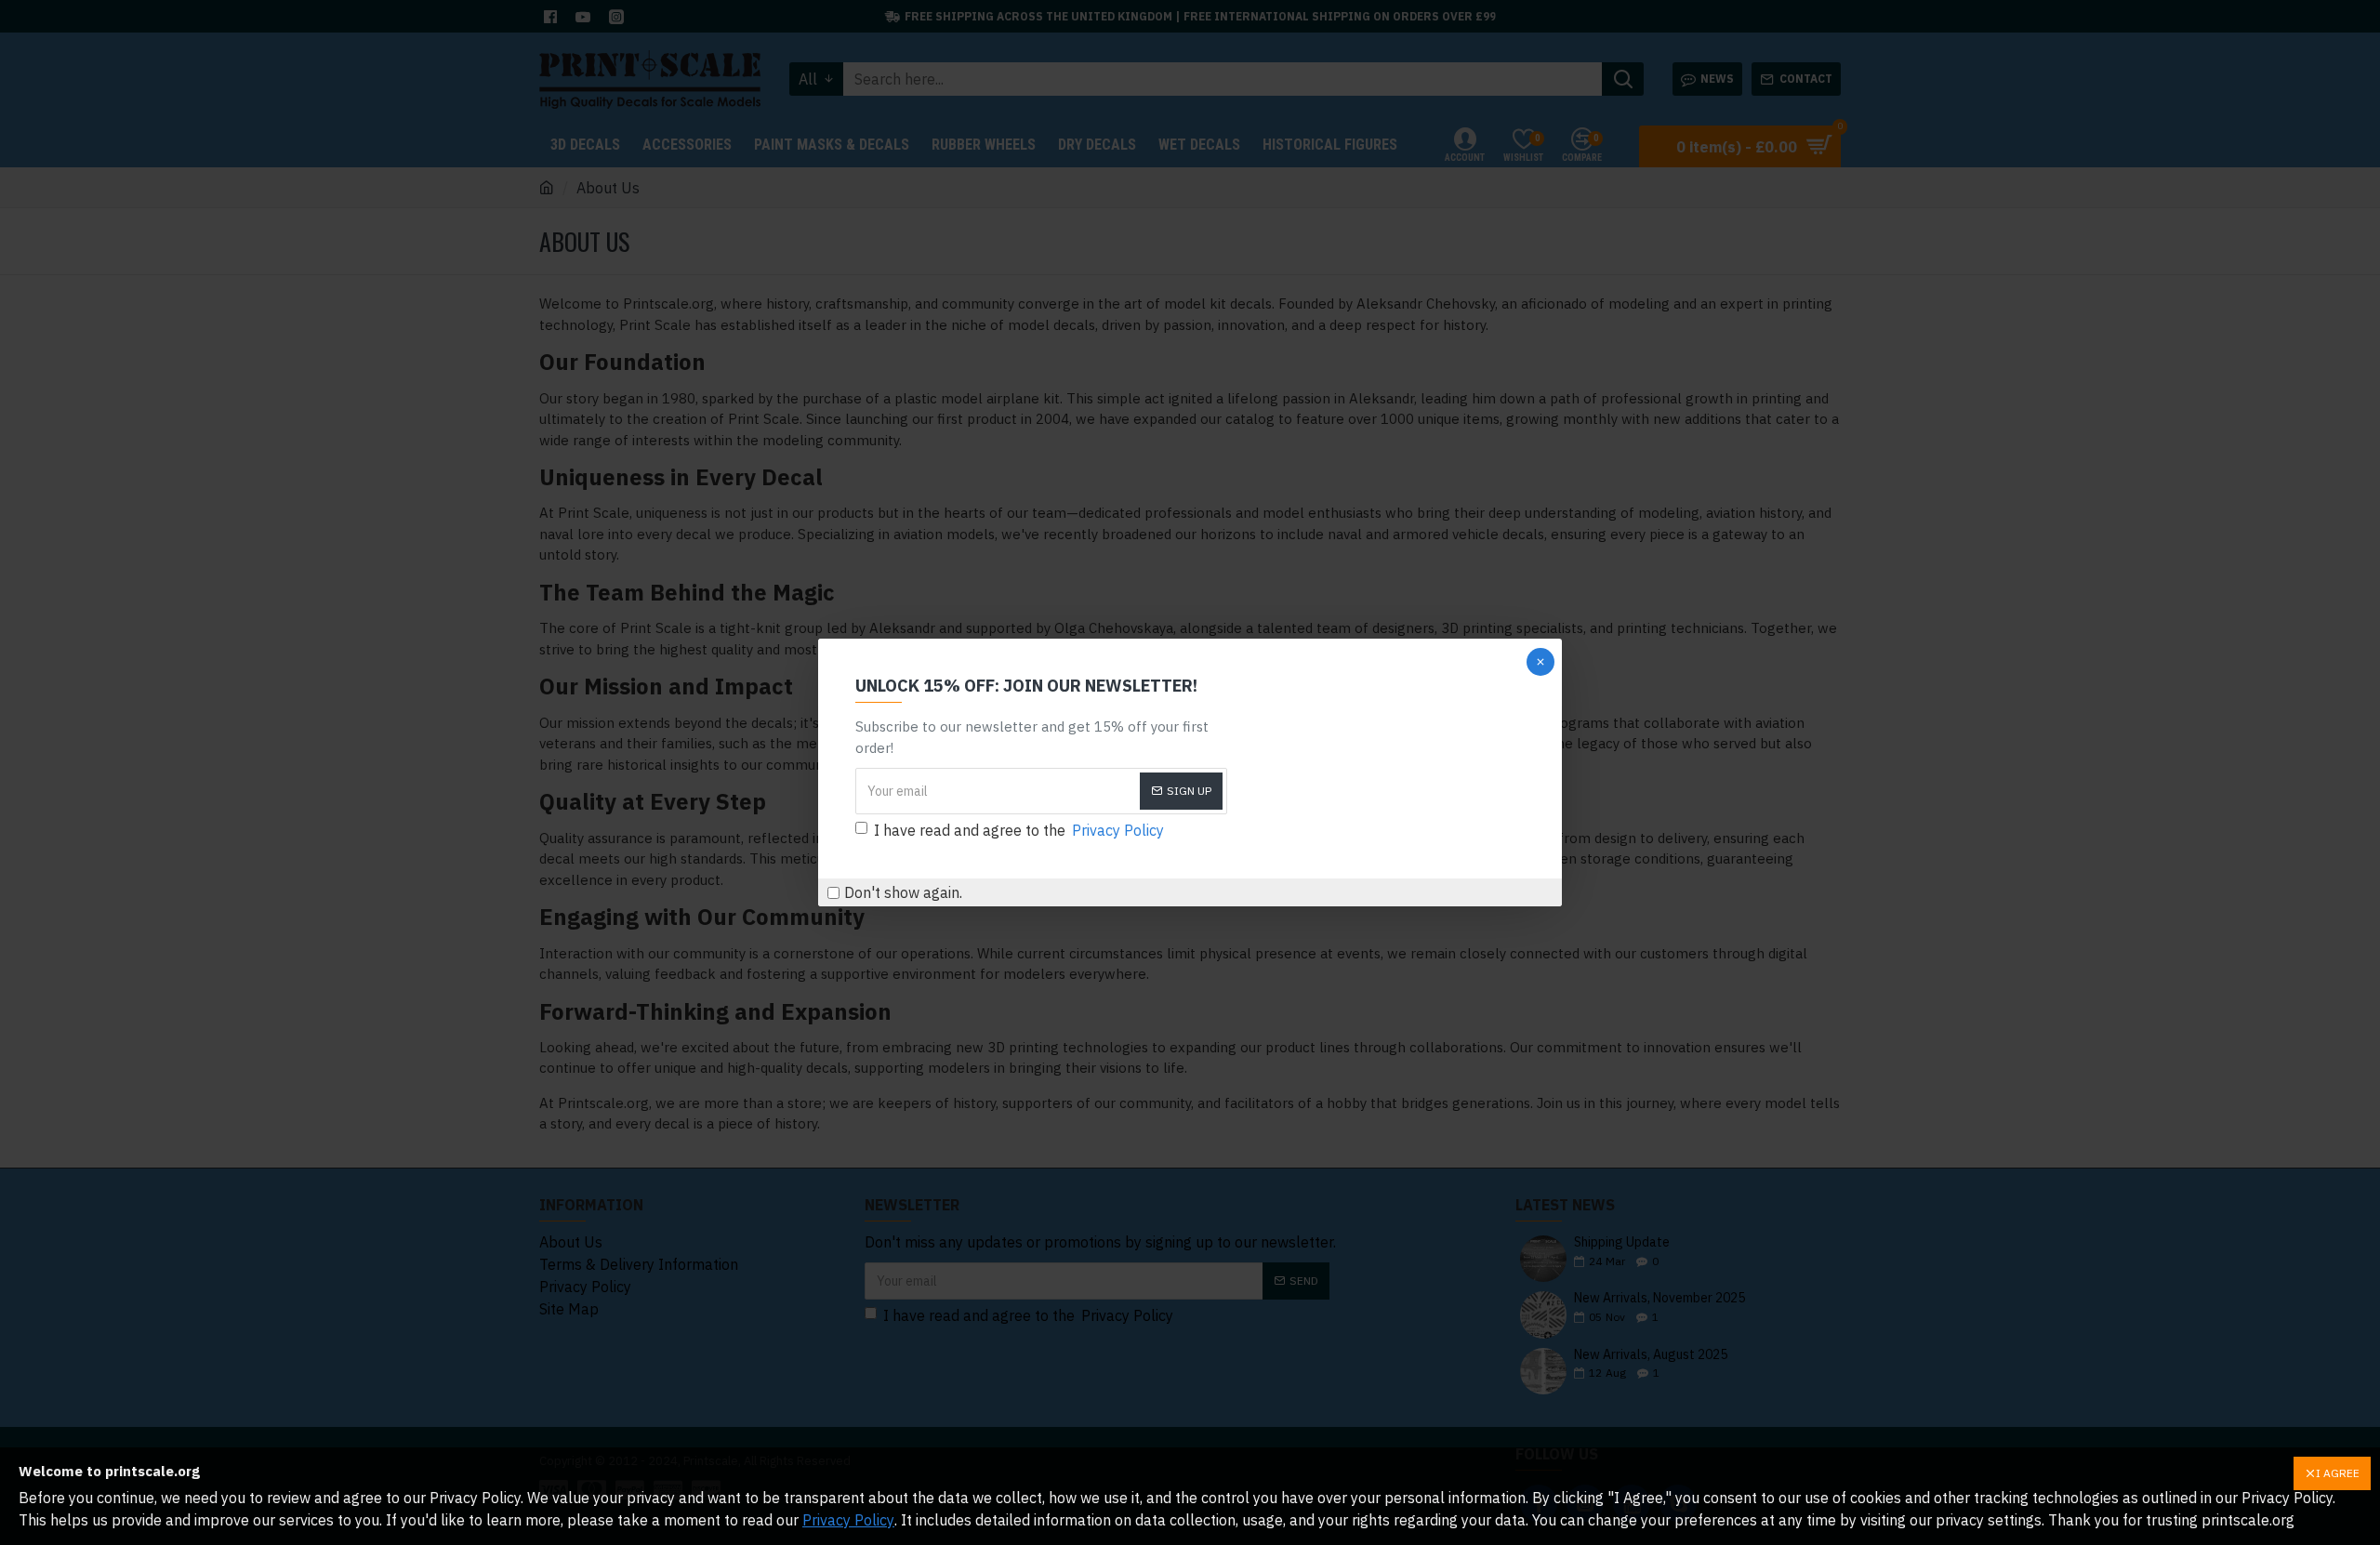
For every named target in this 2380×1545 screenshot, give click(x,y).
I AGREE (2338, 1473)
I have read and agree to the (1019, 830)
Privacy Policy (848, 1520)
